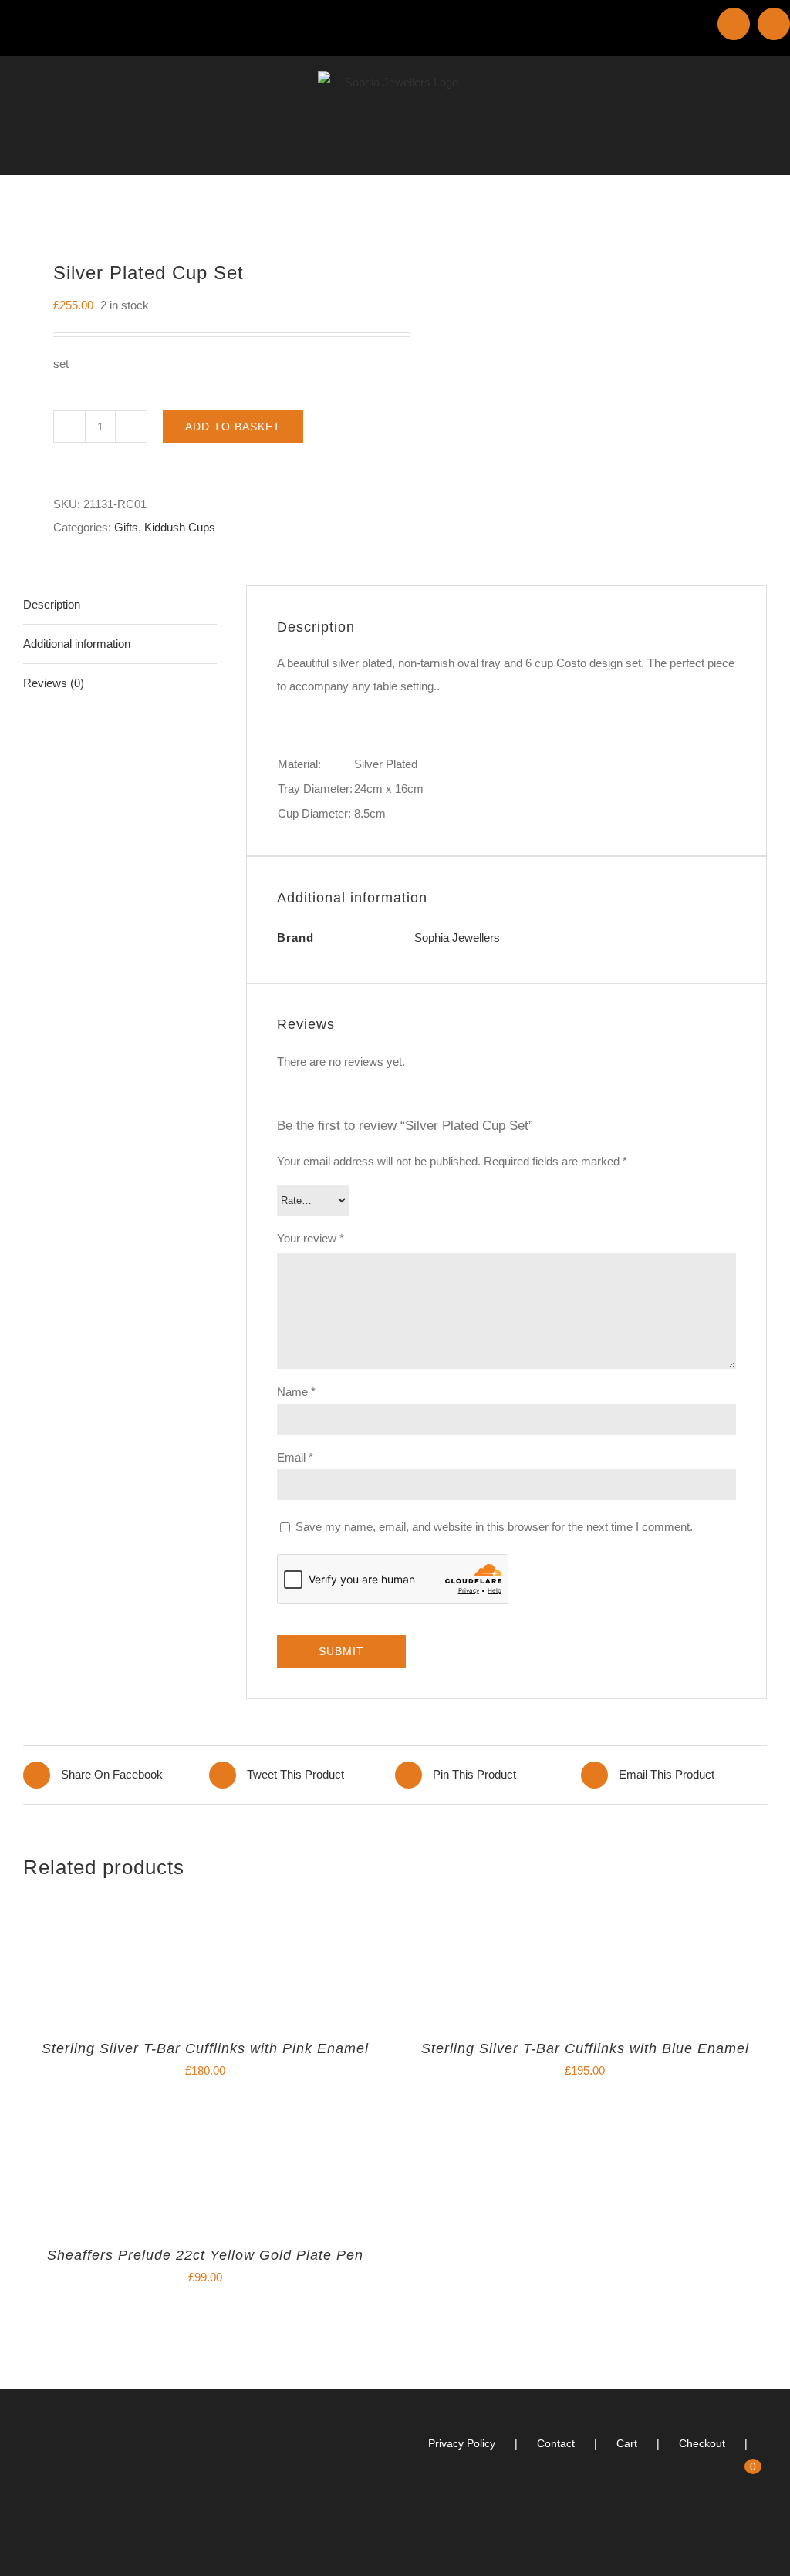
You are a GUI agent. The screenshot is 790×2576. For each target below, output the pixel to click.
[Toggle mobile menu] (761, 151)
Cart (627, 2443)
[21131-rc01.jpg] (202, 210)
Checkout (702, 2443)
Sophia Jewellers (457, 937)
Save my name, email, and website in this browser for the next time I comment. (494, 1527)
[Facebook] (762, 2528)
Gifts (126, 527)
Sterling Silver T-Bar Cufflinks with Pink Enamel (205, 2048)
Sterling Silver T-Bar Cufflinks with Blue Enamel (585, 2048)
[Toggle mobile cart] (733, 151)
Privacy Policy (462, 2443)
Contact (556, 2443)
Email (295, 1457)
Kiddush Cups (180, 527)
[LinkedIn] (741, 2528)
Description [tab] (52, 604)
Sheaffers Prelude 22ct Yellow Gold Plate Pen (205, 2255)
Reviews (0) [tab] (54, 683)
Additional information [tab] (77, 644)
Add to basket (233, 427)
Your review (311, 1238)
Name (296, 1392)
